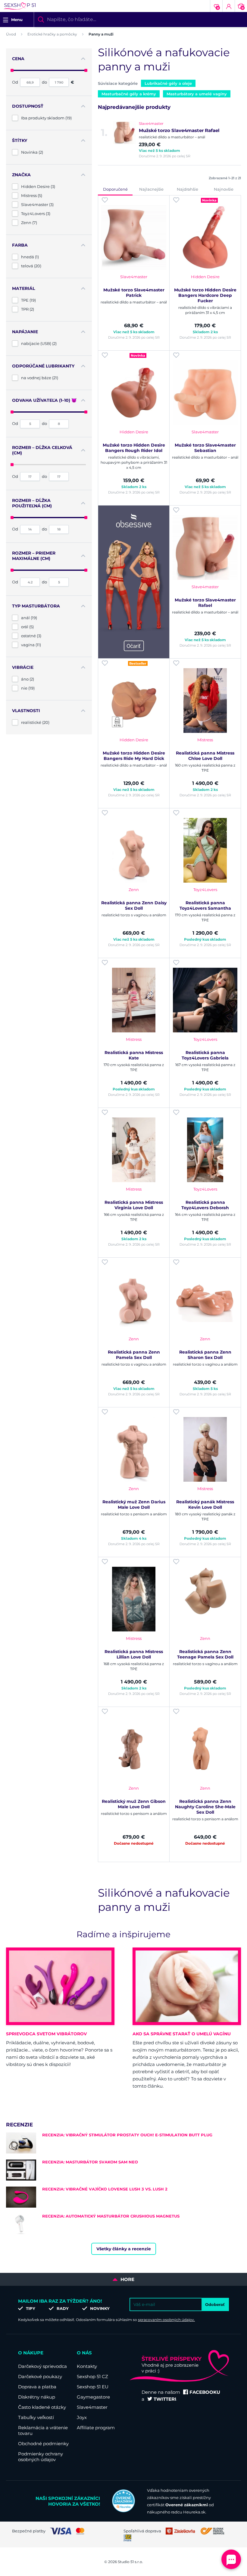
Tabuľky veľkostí (36, 2417)
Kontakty (87, 2366)
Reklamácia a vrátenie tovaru (43, 2430)
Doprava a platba (37, 2387)
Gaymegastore (93, 2397)
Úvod (11, 34)
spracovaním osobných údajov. (166, 2320)
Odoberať (215, 2304)
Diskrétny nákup (37, 2397)
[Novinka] (205, 237)
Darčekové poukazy (40, 2376)
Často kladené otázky (42, 2407)
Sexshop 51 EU (93, 2387)
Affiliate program (96, 2428)
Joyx (82, 2417)
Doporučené (115, 189)
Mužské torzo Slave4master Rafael (179, 130)
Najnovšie (224, 189)
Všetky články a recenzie (124, 2249)
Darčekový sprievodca (42, 2366)
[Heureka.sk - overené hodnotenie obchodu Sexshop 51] (123, 2511)
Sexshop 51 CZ (92, 2376)
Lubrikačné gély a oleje (168, 83)
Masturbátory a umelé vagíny (197, 94)
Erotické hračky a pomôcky (52, 34)
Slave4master (92, 2407)
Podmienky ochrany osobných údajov (41, 2457)
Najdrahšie (188, 189)
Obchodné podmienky (43, 2444)
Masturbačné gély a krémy (129, 94)
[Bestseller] (134, 701)
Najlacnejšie (151, 189)
